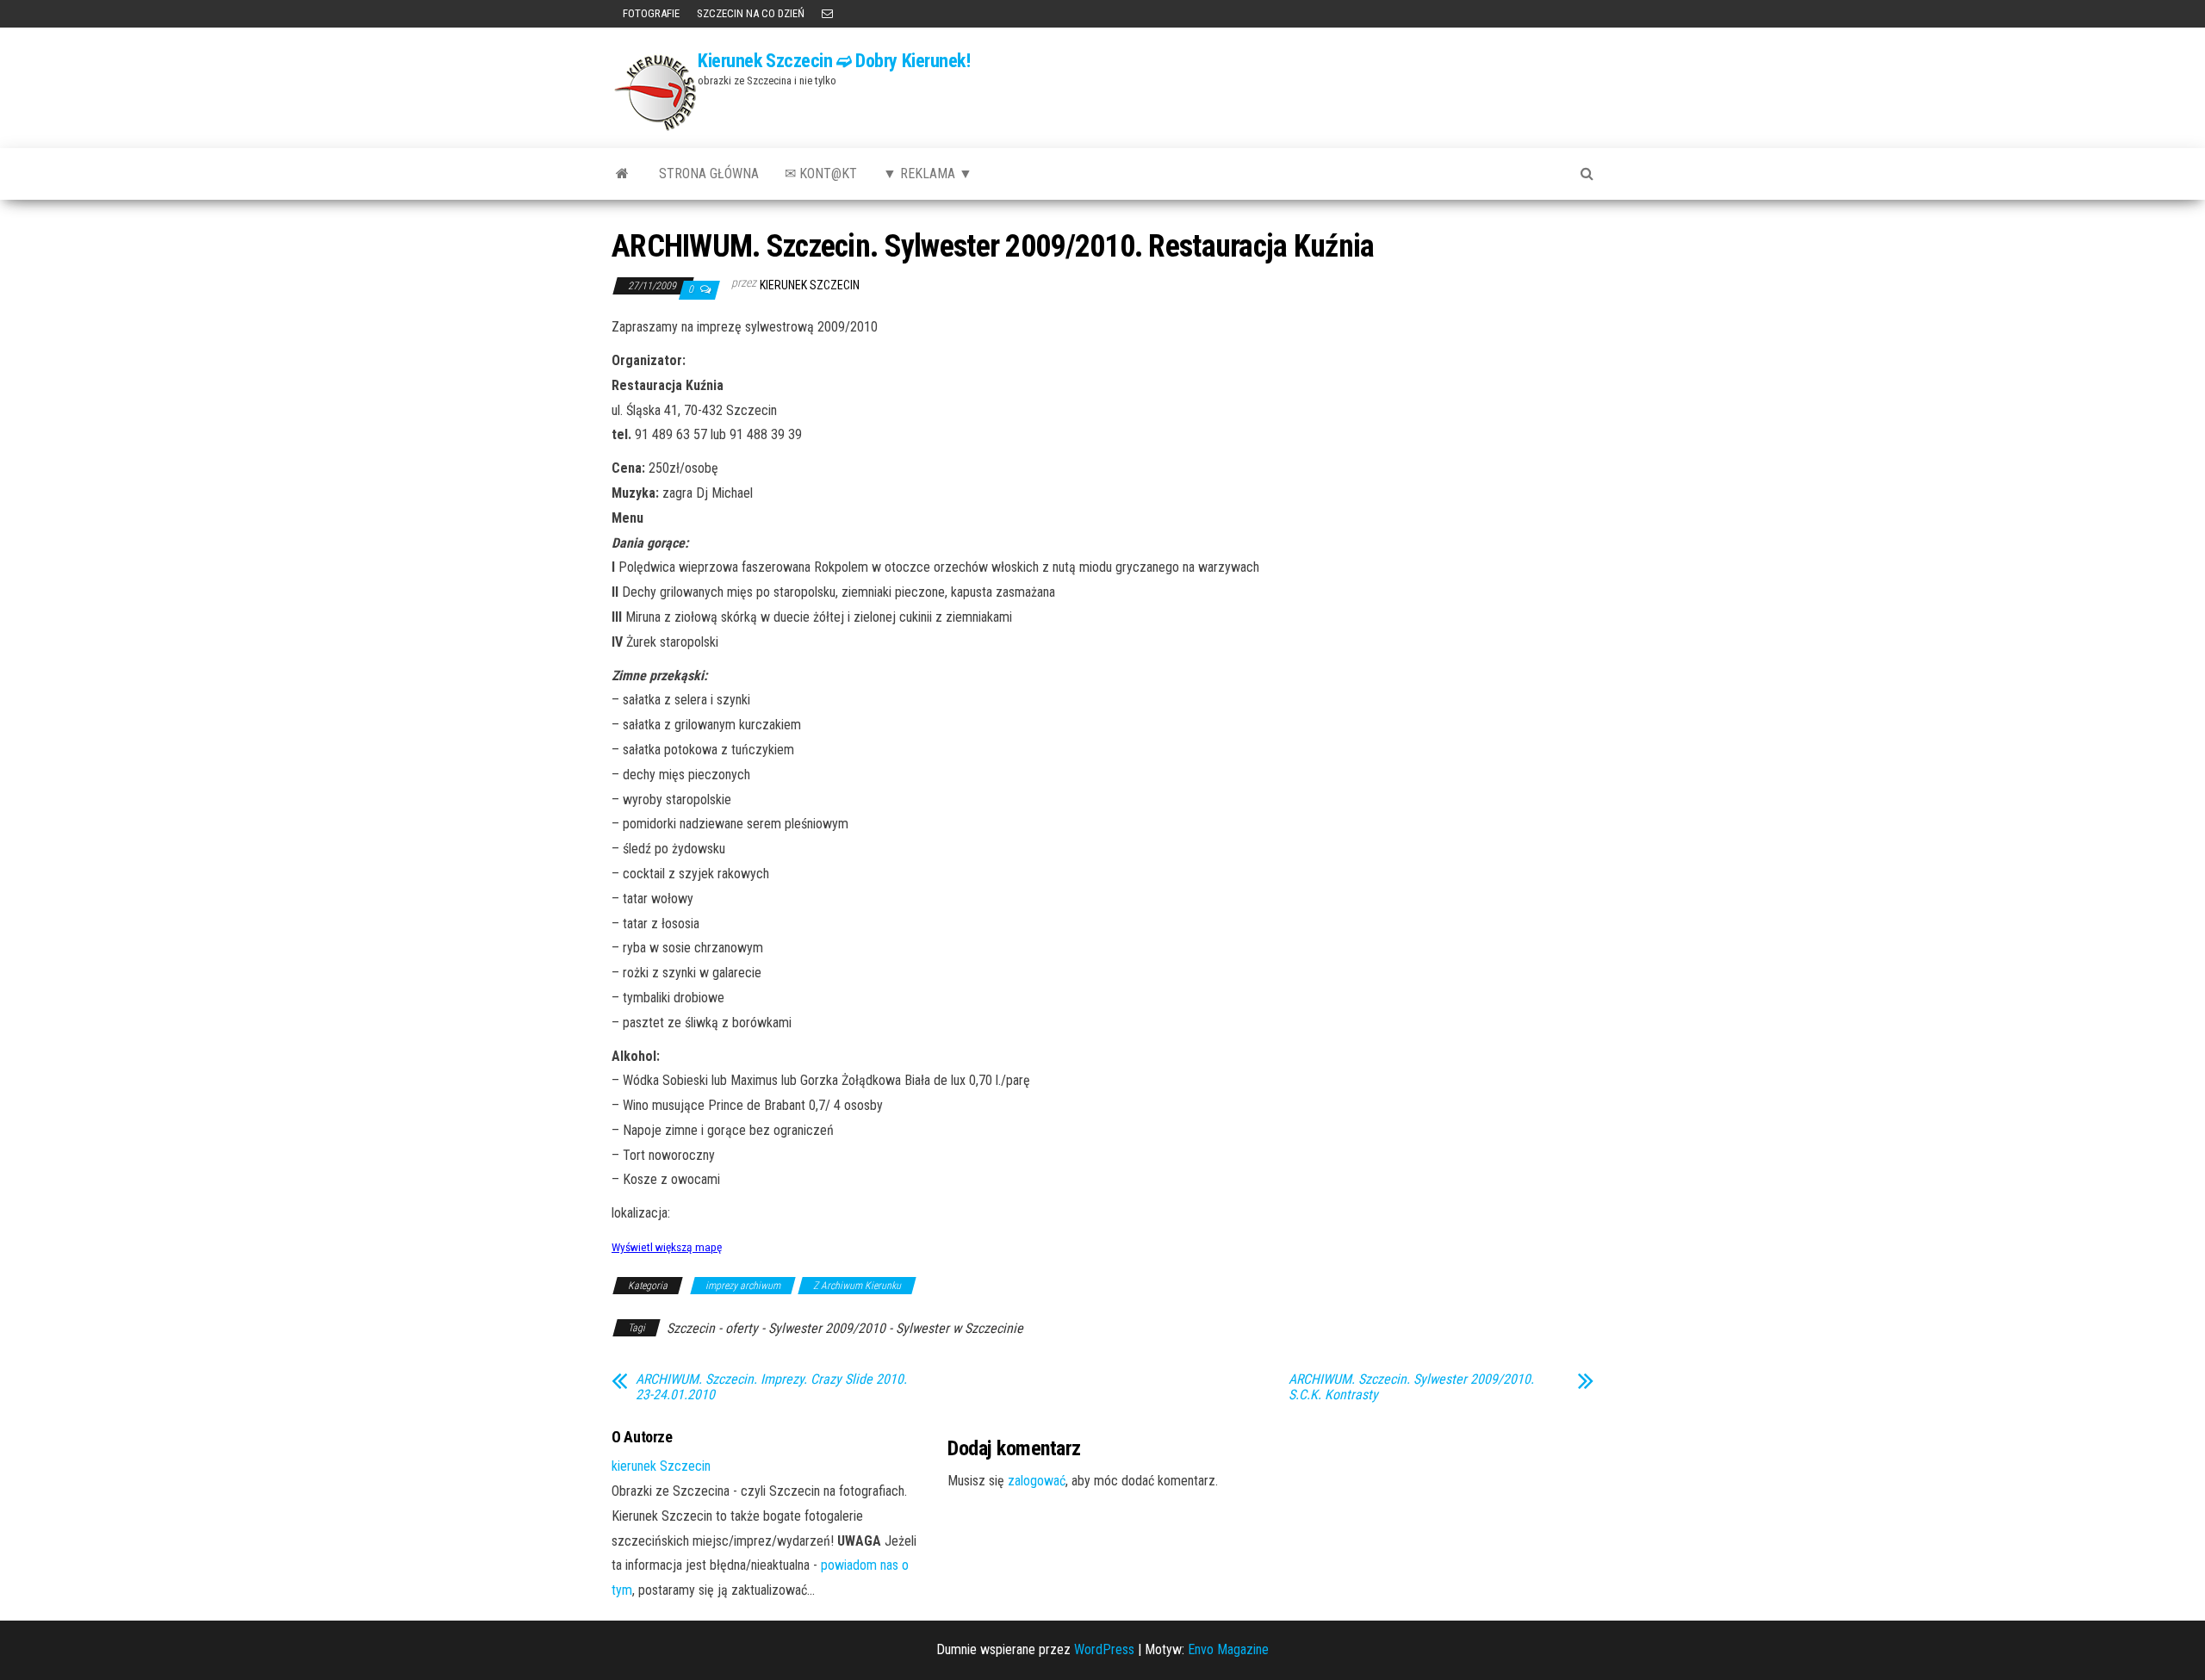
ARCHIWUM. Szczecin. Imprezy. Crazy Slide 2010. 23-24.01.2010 (771, 1387)
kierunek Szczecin (810, 285)
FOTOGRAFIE (650, 13)
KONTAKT (827, 14)
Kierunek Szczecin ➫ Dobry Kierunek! (834, 61)
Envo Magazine (1228, 1649)
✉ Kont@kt (821, 174)
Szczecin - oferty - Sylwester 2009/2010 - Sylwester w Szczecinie (845, 1328)
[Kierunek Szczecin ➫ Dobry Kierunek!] (622, 174)
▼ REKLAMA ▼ (928, 174)
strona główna (709, 174)
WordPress (1104, 1649)
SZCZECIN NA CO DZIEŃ (751, 13)
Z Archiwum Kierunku (857, 1286)
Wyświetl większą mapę (667, 1247)
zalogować (1037, 1481)
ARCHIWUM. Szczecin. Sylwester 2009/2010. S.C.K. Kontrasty (1411, 1387)
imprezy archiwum (743, 1286)
